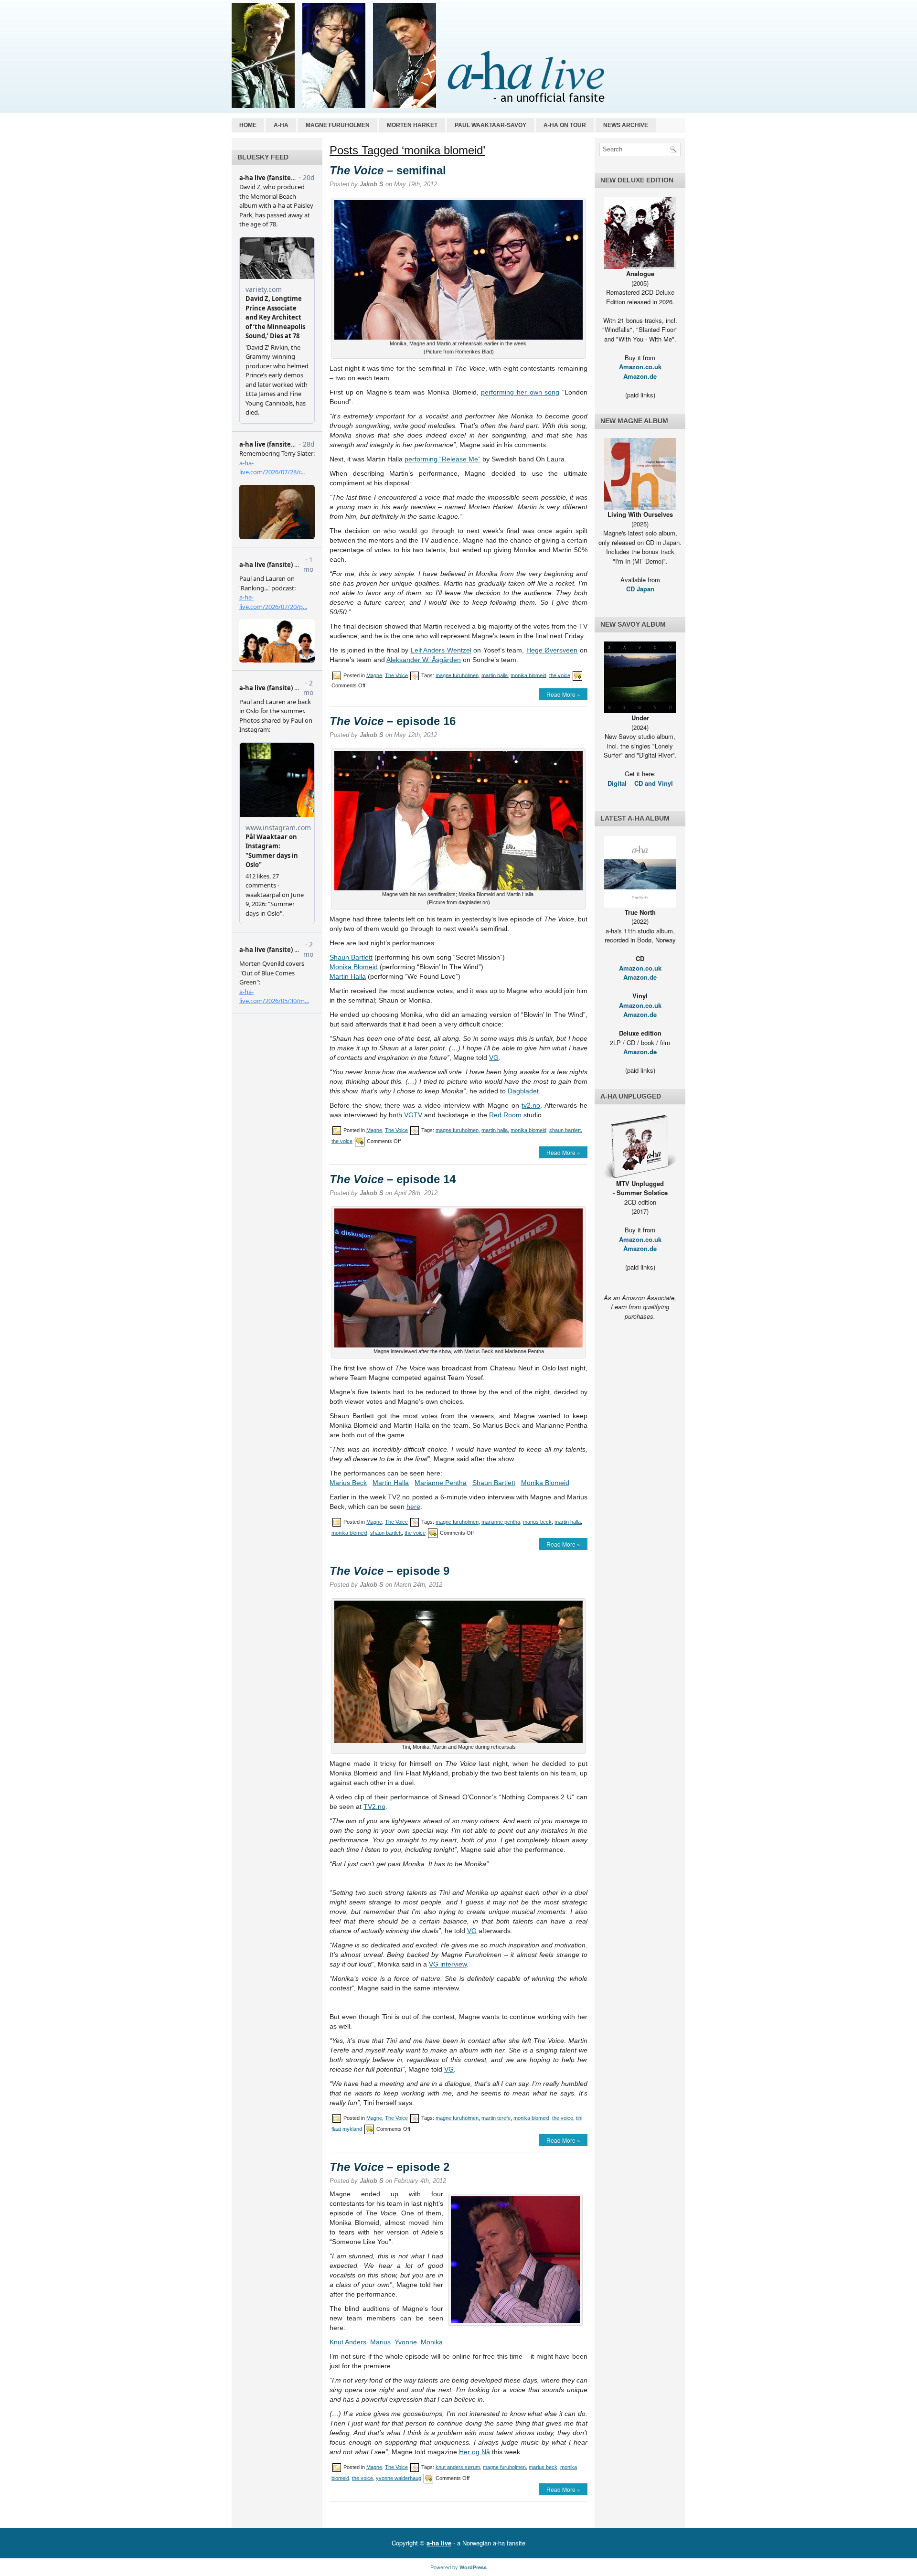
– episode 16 (393, 721)
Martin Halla (348, 976)
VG (494, 1058)
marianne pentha (501, 1522)
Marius (380, 2342)
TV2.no (374, 1806)
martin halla (495, 675)
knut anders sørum (458, 2467)
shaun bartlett (565, 1130)
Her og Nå (474, 2452)
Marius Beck (348, 1483)
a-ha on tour (565, 125)
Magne (374, 675)
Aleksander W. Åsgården (424, 660)
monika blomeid (528, 675)
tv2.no (531, 1105)
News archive (626, 125)
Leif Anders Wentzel (441, 650)
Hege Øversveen (552, 650)
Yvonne (406, 2342)
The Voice (396, 675)
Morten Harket (412, 125)
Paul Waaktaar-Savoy (490, 125)
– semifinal (388, 170)
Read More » (563, 694)
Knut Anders (348, 2342)
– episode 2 (389, 2167)
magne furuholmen (457, 675)
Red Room (505, 1115)
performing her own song (520, 392)
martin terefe (496, 2117)
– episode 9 (389, 1571)
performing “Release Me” (443, 459)
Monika (432, 2342)
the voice (560, 675)
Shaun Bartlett (351, 957)
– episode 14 (393, 1179)
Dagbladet (523, 1091)
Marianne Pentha (441, 1483)
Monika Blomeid (354, 967)
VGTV (413, 1115)
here (413, 1507)
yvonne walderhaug (399, 2478)
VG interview (448, 1964)
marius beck (537, 1522)
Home (248, 125)
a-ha (281, 125)
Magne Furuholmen (338, 125)
